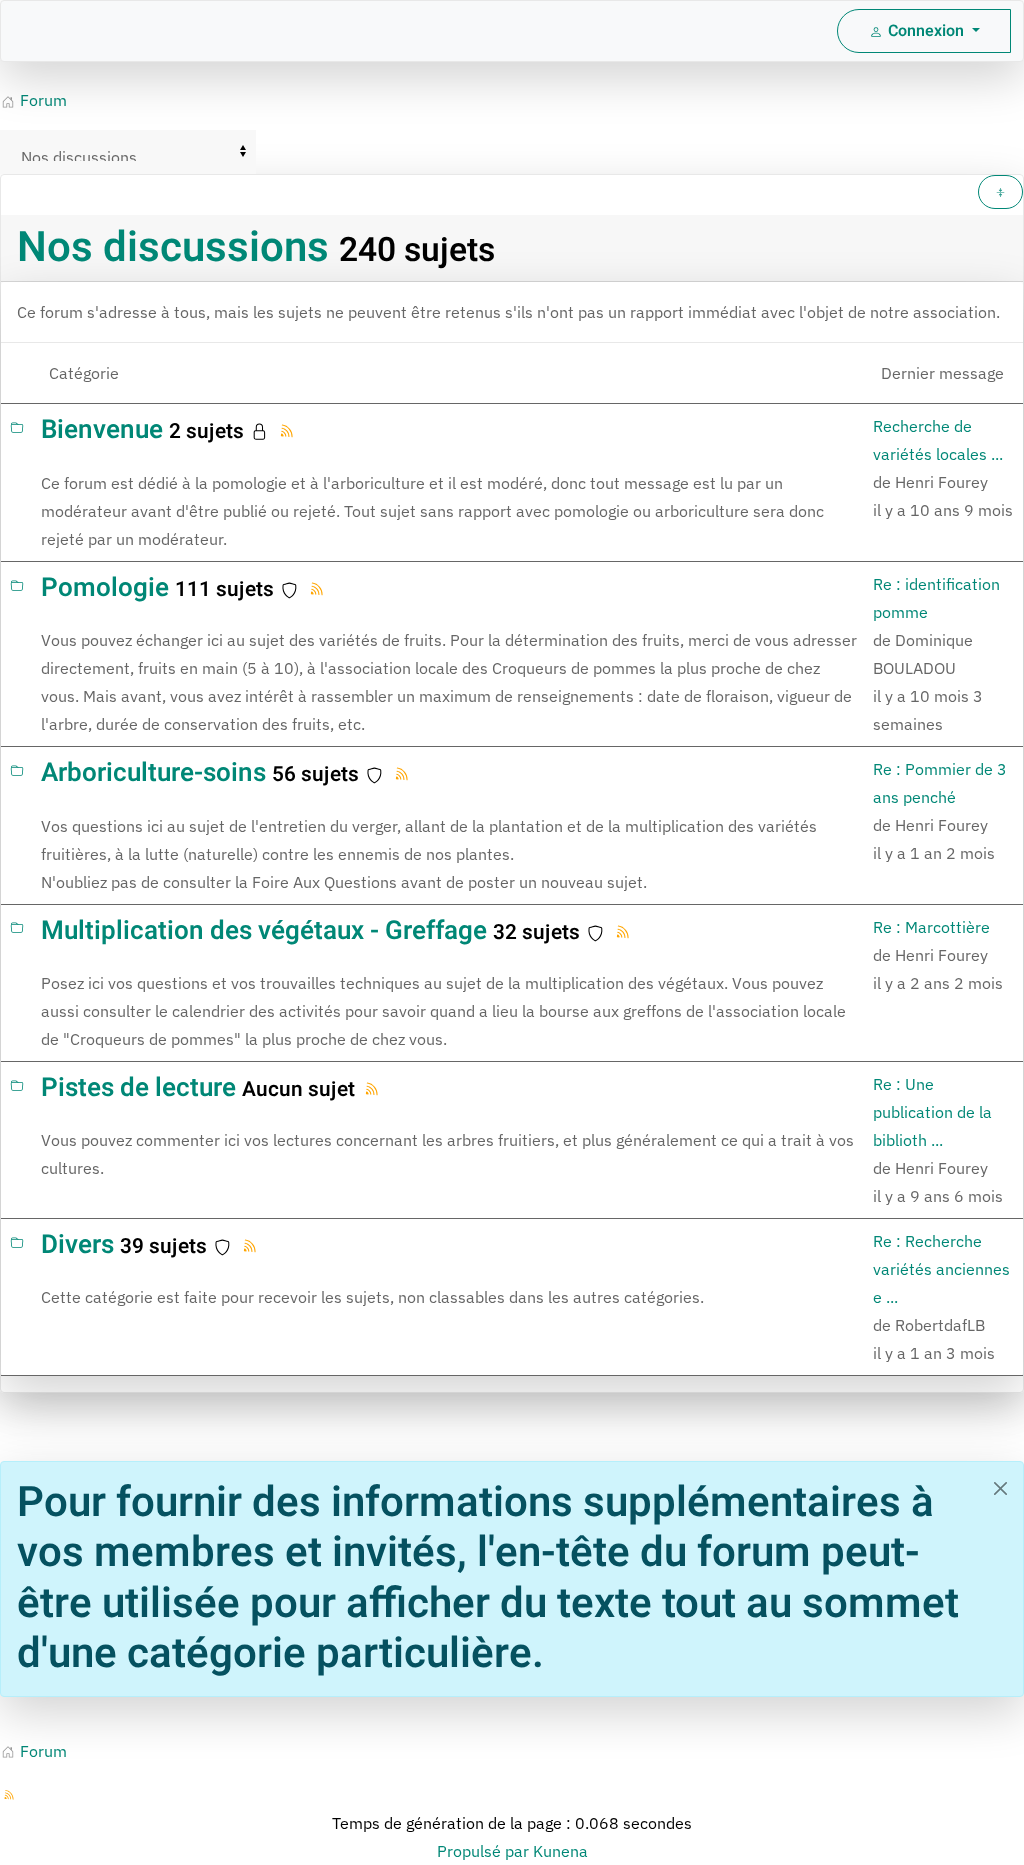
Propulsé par (485, 1851)
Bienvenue (102, 430)
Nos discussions (173, 248)
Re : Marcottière (931, 927)
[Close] (1000, 1488)
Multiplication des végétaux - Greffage (264, 931)
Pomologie (105, 588)
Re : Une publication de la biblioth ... (932, 1112)
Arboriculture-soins (153, 773)
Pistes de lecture (138, 1088)
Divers (77, 1245)
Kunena (560, 1851)
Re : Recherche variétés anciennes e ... (941, 1269)
